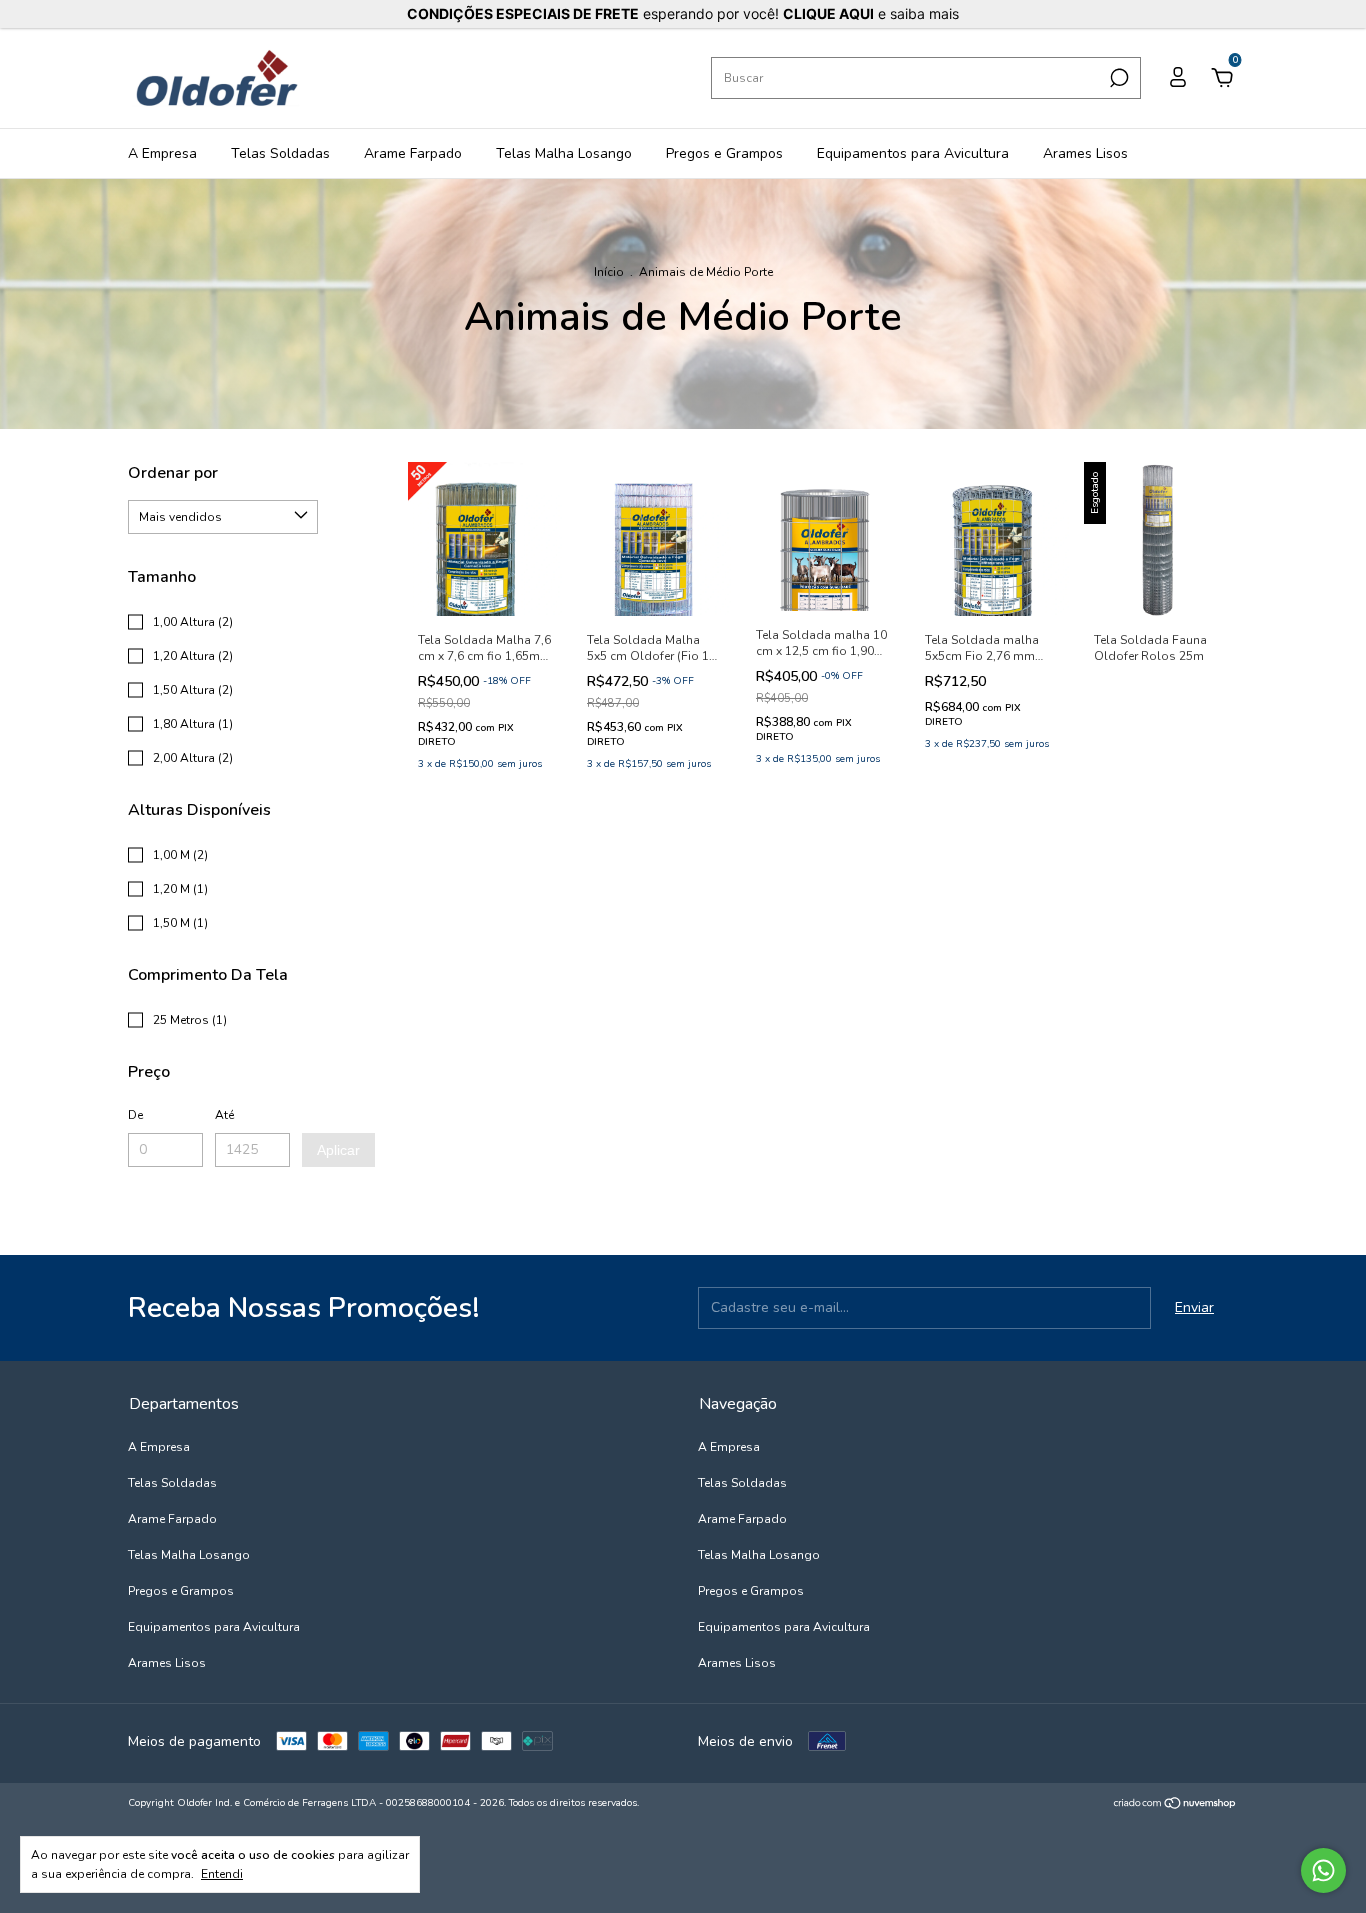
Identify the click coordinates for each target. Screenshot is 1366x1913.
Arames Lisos (1085, 153)
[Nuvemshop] (1175, 1805)
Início (609, 272)
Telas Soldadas (280, 153)
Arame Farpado (413, 153)
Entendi (222, 1874)
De (135, 1115)
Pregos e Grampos (724, 153)
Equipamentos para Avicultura (913, 153)
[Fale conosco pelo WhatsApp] (1323, 1870)
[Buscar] (1117, 78)
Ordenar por (173, 473)
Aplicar (338, 1150)
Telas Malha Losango (564, 153)
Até (224, 1115)
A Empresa (162, 153)
